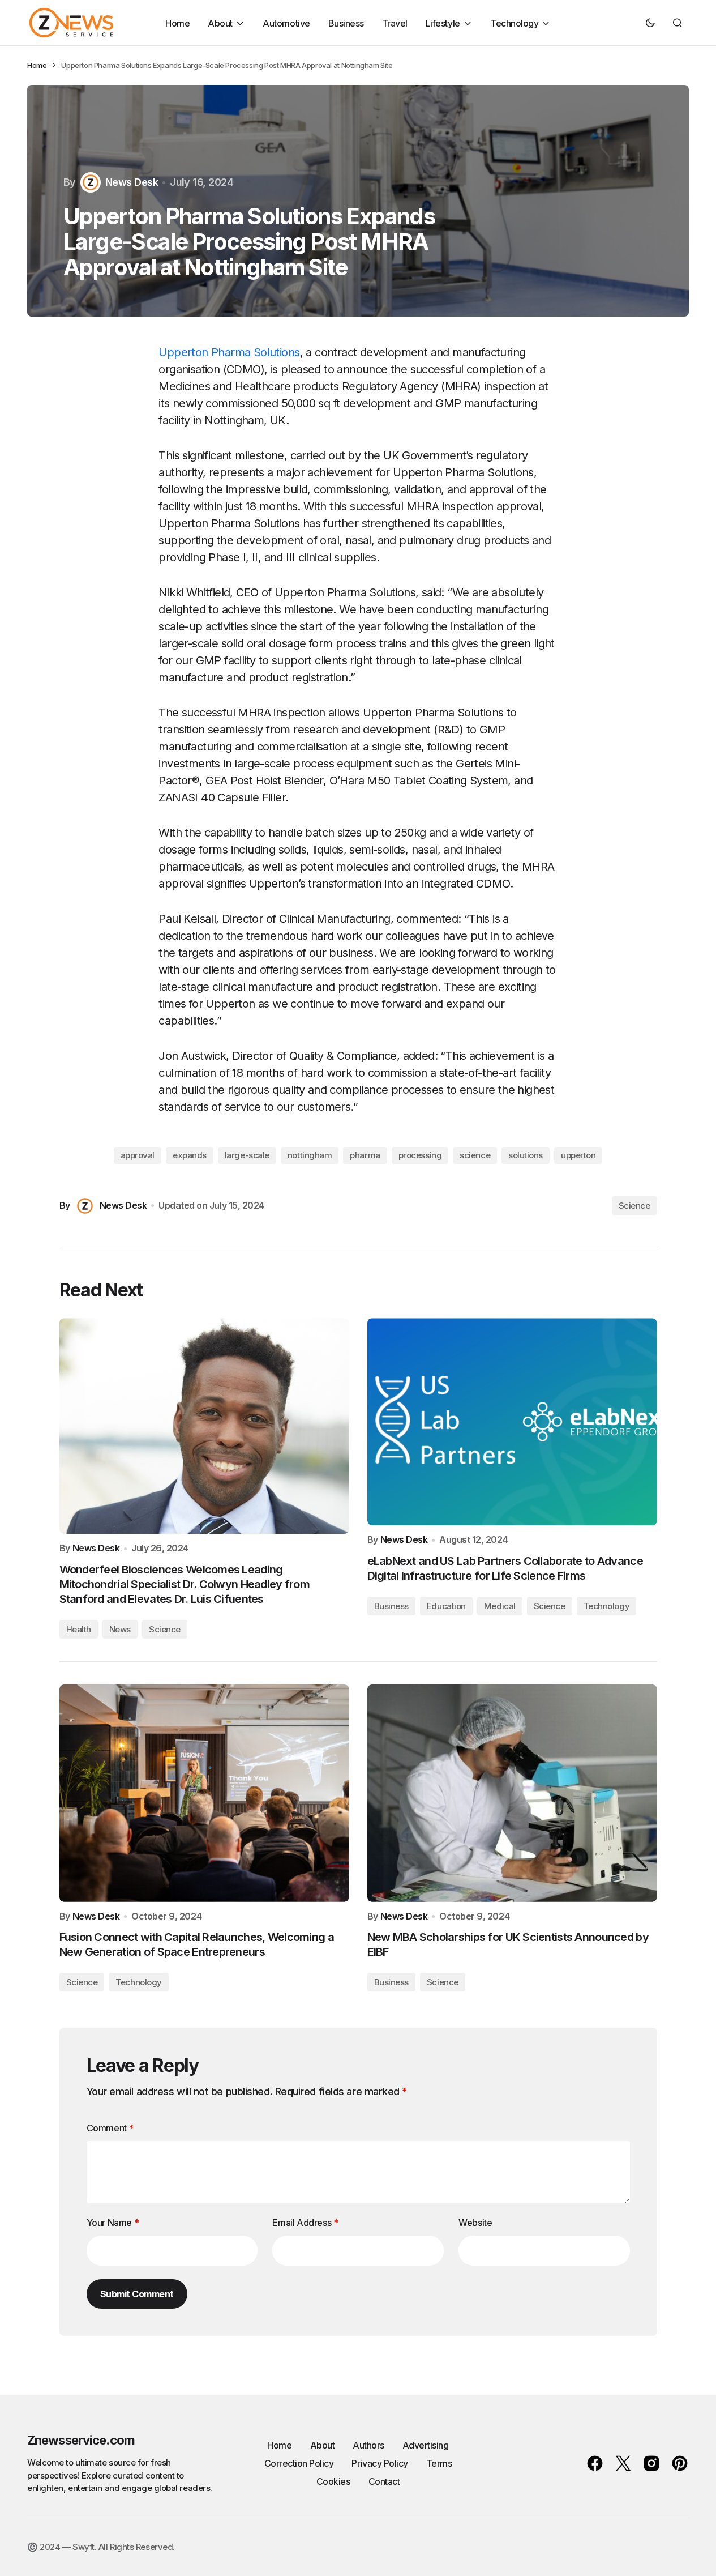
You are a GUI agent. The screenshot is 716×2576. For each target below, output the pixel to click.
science (475, 1155)
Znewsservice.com (81, 2440)
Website (475, 2223)
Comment (110, 2128)
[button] (650, 23)
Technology (607, 1606)
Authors (368, 2445)
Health (79, 1629)
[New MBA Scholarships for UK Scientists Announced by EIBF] (512, 1793)
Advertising (426, 2445)
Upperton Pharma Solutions (229, 352)
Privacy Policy (380, 2463)
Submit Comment (137, 2294)
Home (37, 65)
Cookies (333, 2481)
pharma (365, 1155)
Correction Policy (299, 2463)
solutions (526, 1155)
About (323, 2445)
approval (138, 1155)
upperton (578, 1155)
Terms (439, 2463)
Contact (384, 2481)
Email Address (305, 2223)
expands (190, 1155)
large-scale (247, 1155)
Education (446, 1606)
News (120, 1629)
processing (420, 1155)
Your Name (113, 2223)
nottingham (310, 1155)
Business (391, 1606)
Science (634, 1206)
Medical (500, 1606)
